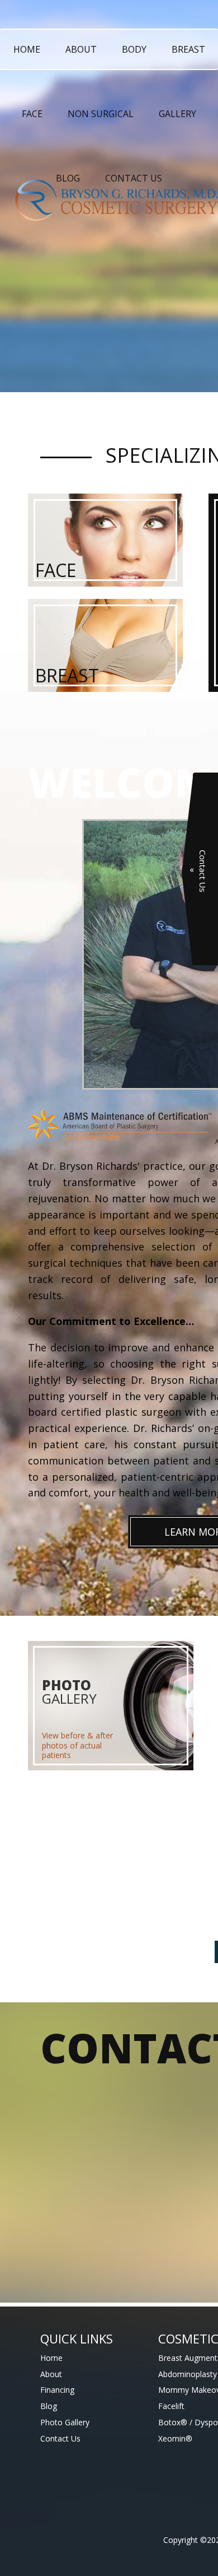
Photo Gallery (65, 2422)
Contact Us (134, 178)
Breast (188, 49)
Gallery (177, 114)
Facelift (171, 2406)
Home (27, 49)
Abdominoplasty (188, 2374)
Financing (57, 2390)
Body (134, 49)
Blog (68, 178)
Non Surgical (101, 114)
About (81, 49)
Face (32, 114)
